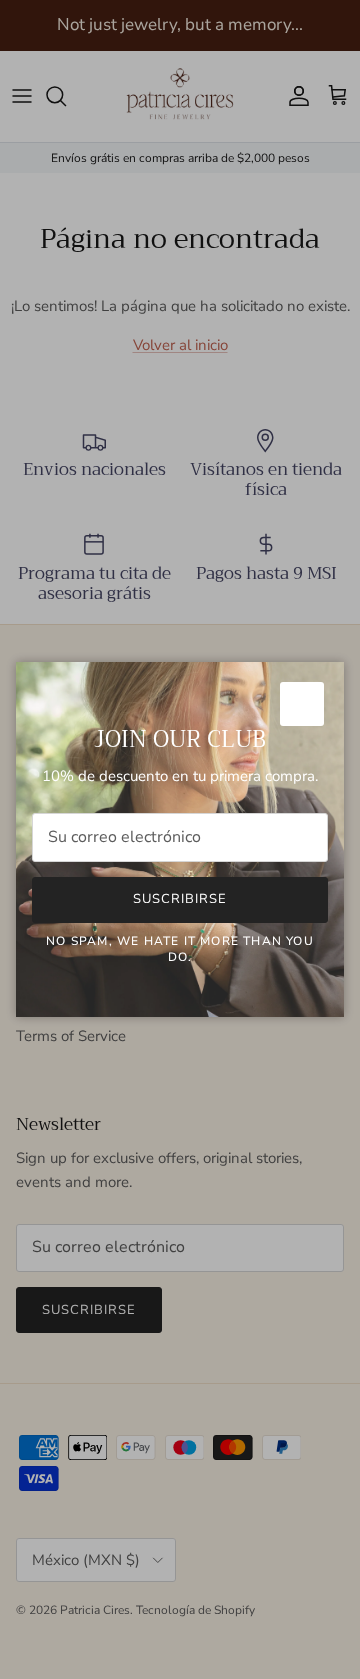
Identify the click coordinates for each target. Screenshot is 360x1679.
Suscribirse (180, 899)
